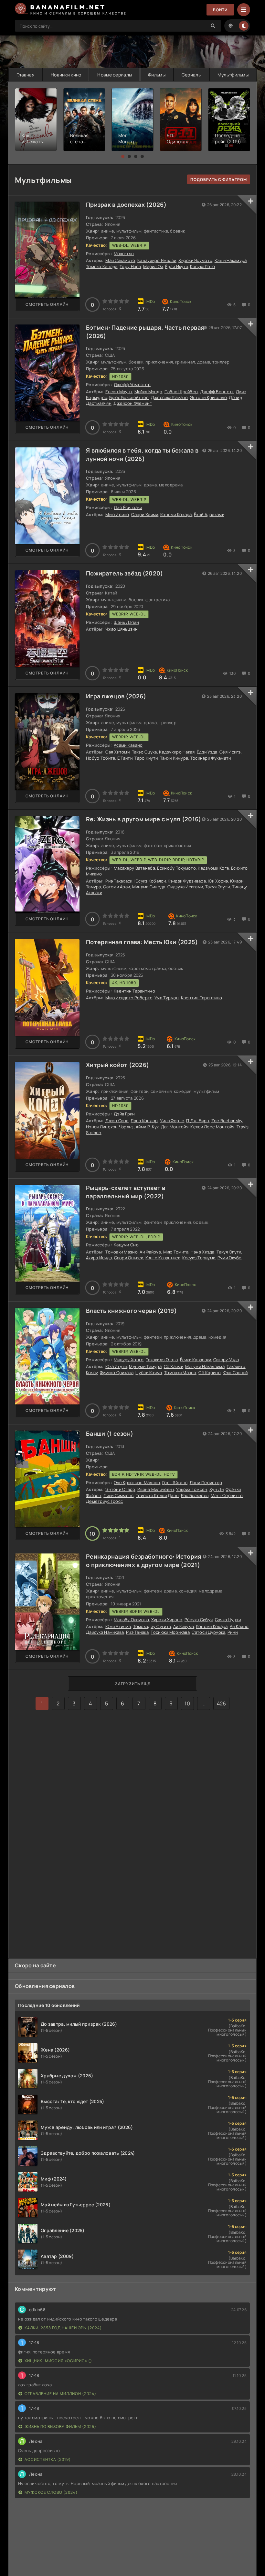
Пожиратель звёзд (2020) (124, 573)
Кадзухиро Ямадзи (157, 260)
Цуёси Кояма (149, 1373)
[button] (123, 156)
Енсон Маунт (119, 392)
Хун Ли (217, 1489)
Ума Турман (167, 998)
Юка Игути (116, 1366)
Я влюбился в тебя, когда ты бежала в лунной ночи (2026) (142, 454)
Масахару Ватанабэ (134, 868)
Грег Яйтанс (175, 1483)
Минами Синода (149, 887)
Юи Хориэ (218, 881)
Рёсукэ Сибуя (199, 1620)
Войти (220, 10)
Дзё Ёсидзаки (128, 507)
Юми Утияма (118, 1626)
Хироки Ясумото (195, 260)
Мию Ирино (117, 514)
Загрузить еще (133, 1684)
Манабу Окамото (131, 1620)
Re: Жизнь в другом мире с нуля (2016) (143, 819)
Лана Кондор (144, 1121)
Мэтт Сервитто (227, 1495)
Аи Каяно (239, 1626)
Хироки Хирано (167, 1620)
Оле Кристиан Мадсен (137, 1483)
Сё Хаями (174, 1366)
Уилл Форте (172, 1121)
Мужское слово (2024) (51, 2492)
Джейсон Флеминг (132, 403)
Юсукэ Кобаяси (150, 881)
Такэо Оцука (144, 752)
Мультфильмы (233, 75)
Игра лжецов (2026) (116, 696)
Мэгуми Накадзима (205, 1366)
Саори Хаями (145, 514)
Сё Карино (210, 1373)
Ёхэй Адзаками (209, 514)
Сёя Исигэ (230, 752)
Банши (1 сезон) (110, 1433)
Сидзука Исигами (185, 887)
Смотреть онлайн (47, 304)
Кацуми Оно (126, 1245)
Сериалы (191, 75)
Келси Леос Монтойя (212, 1127)
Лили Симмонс (118, 1495)
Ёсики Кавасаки (196, 1360)
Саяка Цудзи (228, 1620)
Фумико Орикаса (117, 1373)
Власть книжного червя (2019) (131, 1311)
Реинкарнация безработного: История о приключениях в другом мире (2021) (144, 1560)
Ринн (233, 1632)
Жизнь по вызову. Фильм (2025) (60, 2426)
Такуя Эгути (217, 887)
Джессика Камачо (169, 397)
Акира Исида (99, 1258)
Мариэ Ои (153, 266)
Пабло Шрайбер (181, 392)
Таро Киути (146, 758)
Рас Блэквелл (195, 1495)
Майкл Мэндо (148, 392)
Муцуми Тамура (145, 1366)
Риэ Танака (137, 1632)
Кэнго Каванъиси (163, 1258)
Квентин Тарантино (134, 991)
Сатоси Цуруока (208, 1632)
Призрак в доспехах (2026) (126, 205)
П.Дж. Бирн (198, 1121)
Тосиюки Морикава (170, 1632)
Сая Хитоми (117, 752)
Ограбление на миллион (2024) (60, 2394)
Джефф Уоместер (132, 384)
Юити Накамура (231, 260)
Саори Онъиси (129, 1258)
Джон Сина (117, 1121)
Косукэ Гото (202, 266)
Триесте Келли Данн (157, 1495)
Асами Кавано (128, 745)
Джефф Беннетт (217, 392)
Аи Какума (184, 1626)
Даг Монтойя (175, 1127)
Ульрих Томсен (192, 1489)
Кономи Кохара (176, 514)
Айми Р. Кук (147, 1127)
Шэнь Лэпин (126, 622)
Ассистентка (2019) (48, 2459)
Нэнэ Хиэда (203, 1252)
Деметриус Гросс (104, 1501)
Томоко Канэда (102, 266)
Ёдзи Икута (177, 266)
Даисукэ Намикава (105, 1632)
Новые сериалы (115, 75)
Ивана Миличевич (156, 1489)
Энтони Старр (120, 1489)
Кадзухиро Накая (177, 752)
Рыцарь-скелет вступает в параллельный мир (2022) (126, 1192)
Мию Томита (176, 1252)
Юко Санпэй (235, 1373)
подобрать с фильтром (219, 180)
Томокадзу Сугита (152, 1626)
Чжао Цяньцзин (122, 629)
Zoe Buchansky (227, 1121)
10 (187, 1703)
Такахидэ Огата (162, 1360)
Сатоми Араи (117, 887)
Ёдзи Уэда (207, 752)
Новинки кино (66, 75)
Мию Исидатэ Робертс (129, 998)
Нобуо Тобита (101, 758)
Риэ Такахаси (119, 881)
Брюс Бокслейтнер (129, 397)
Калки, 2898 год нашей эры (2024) (63, 2328)
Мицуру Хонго (129, 1360)
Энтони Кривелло (208, 397)
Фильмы (157, 75)
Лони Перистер (206, 1483)
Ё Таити (125, 758)
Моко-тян (124, 254)
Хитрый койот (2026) (117, 1065)
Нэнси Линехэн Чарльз (110, 1127)
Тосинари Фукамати (211, 758)
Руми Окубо (230, 1258)
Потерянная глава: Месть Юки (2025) (142, 942)
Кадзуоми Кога (213, 868)
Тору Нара (130, 266)
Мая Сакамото (120, 260)
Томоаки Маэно (122, 1252)
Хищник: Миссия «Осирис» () (58, 2361)
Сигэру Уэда (226, 1360)
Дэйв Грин (124, 1114)
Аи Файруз (150, 1252)
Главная (26, 75)
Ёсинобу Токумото (176, 868)
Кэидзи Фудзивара (187, 881)
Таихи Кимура (174, 758)
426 (222, 1703)
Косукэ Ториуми (199, 1258)
